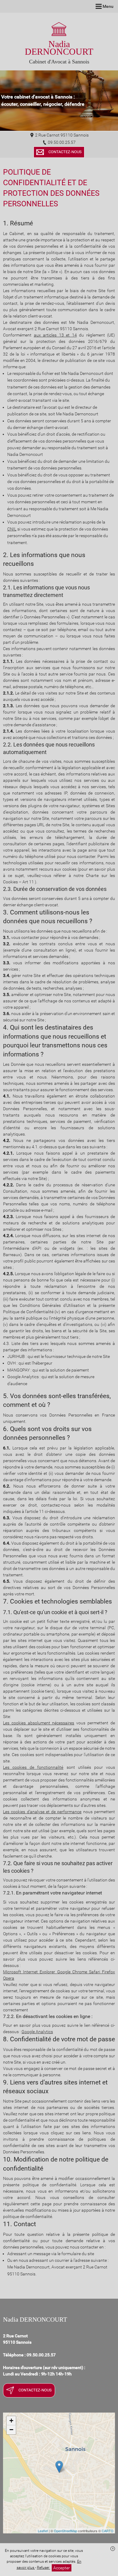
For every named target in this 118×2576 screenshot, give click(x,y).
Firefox (108, 1972)
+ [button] (11, 2421)
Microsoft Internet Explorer (30, 1972)
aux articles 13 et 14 (55, 335)
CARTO (108, 2531)
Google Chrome (73, 1972)
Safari (95, 1972)
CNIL (12, 529)
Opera (9, 1978)
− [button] (11, 2430)
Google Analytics (37, 2032)
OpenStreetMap (66, 2531)
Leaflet (43, 2531)
